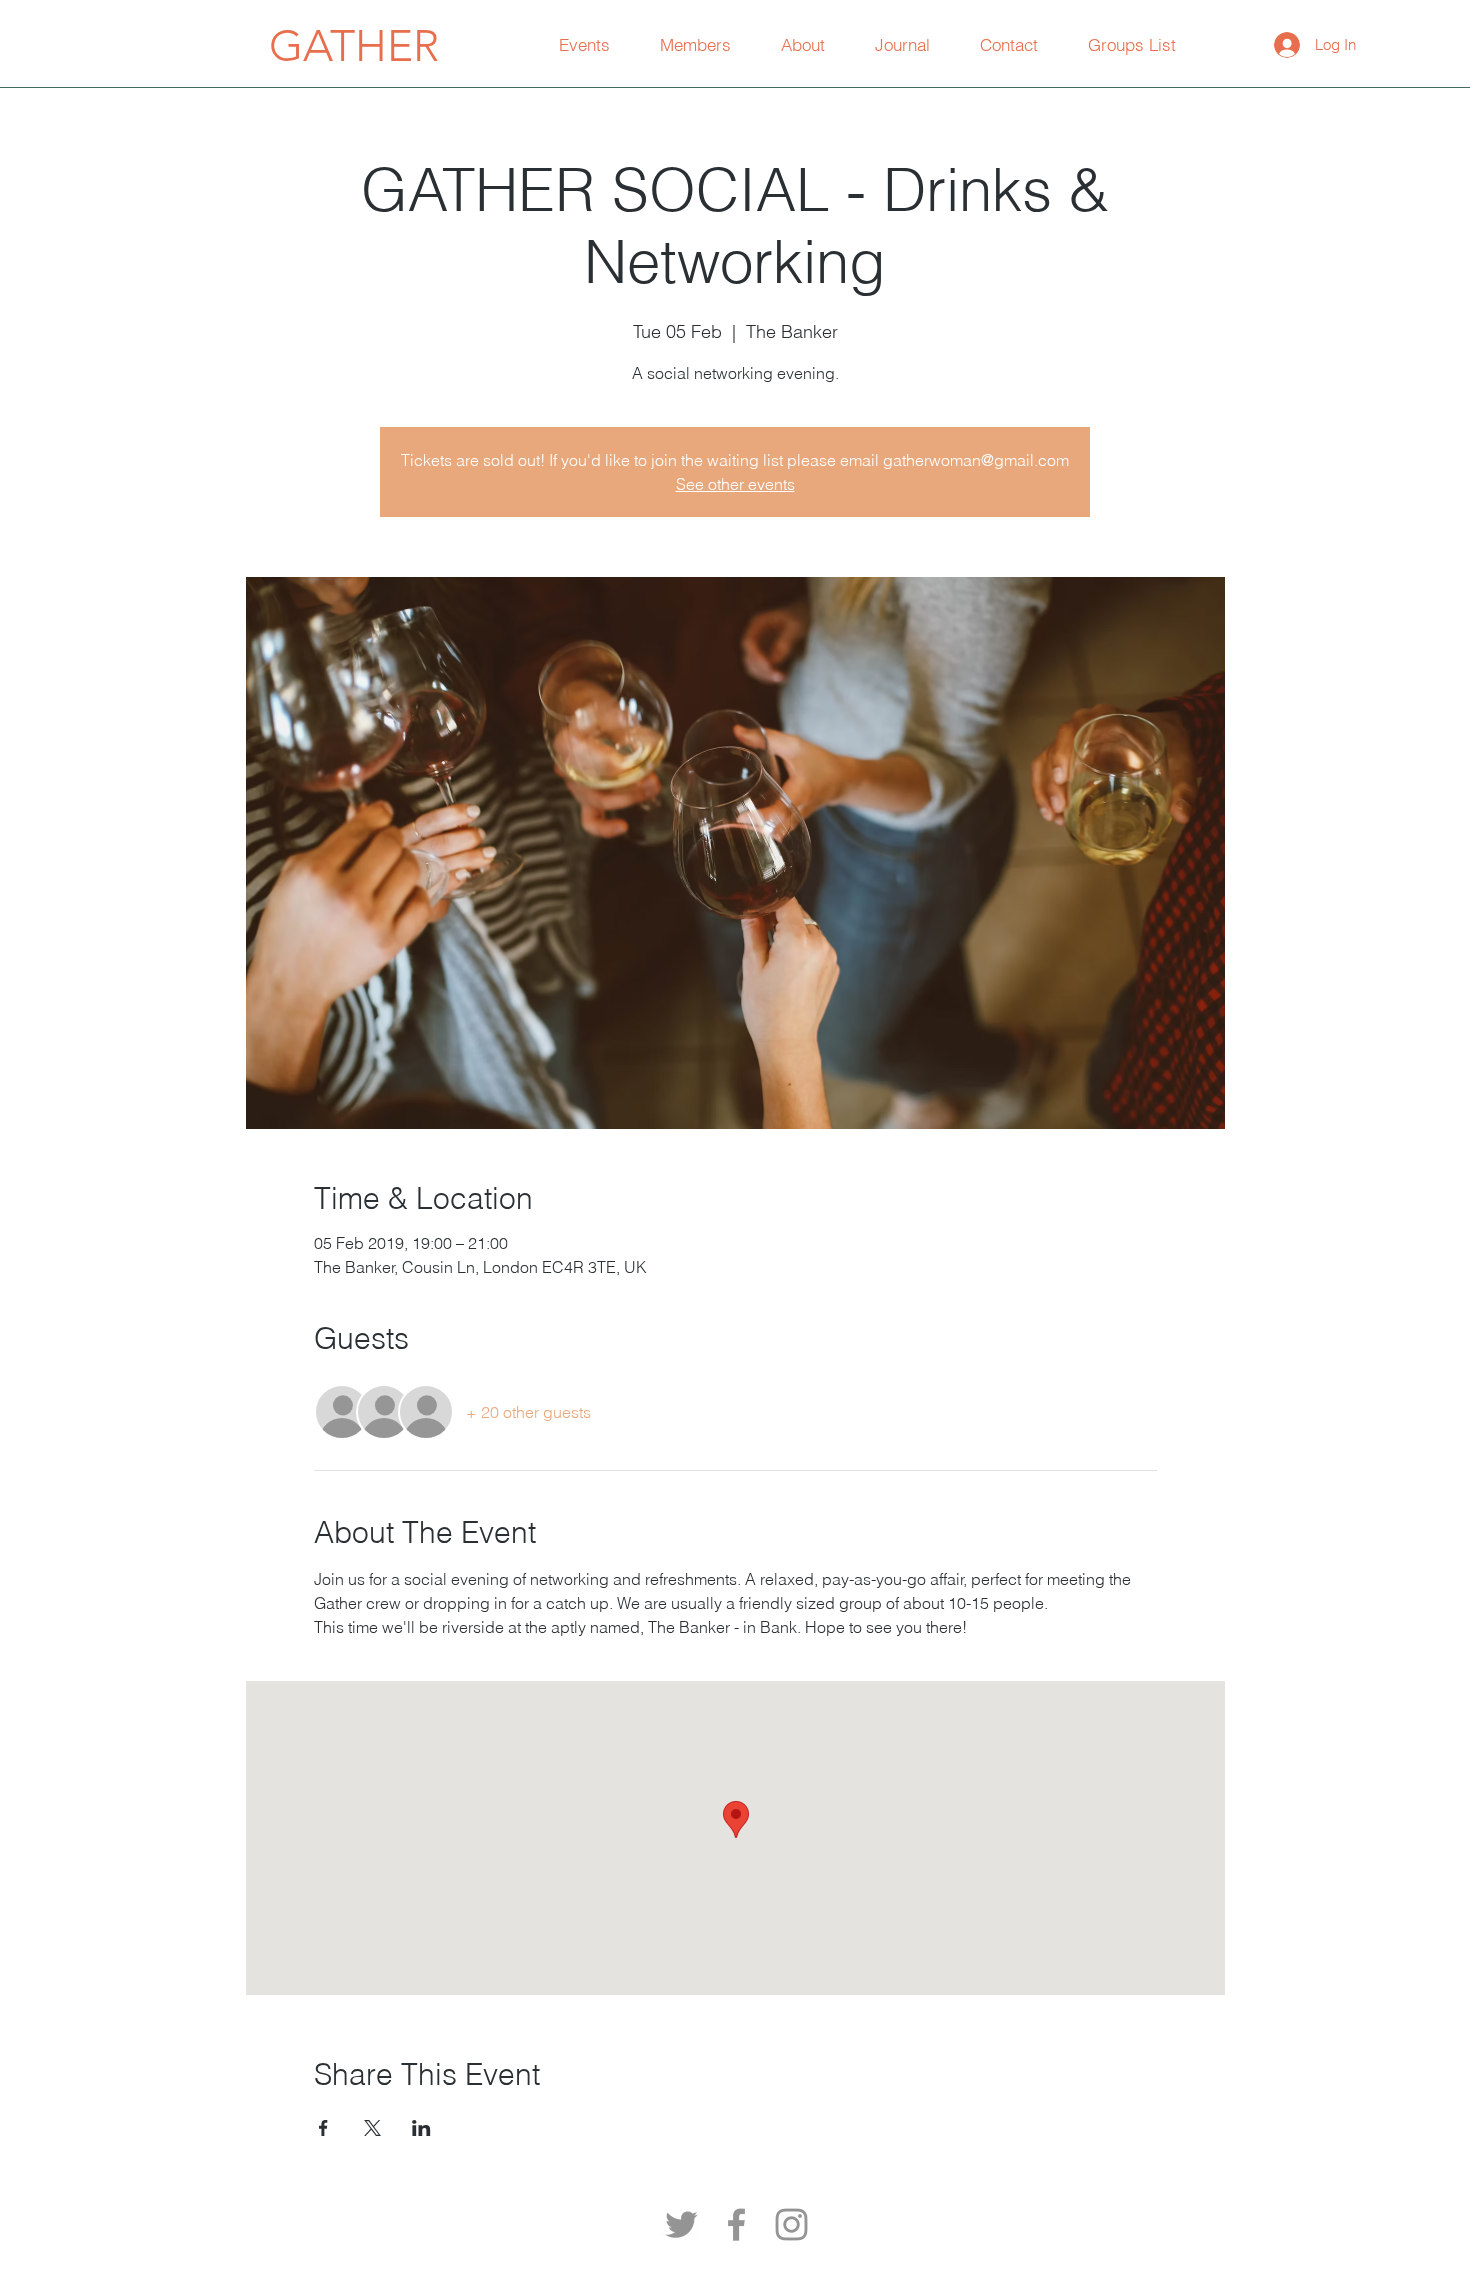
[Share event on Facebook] (323, 2128)
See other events (735, 484)
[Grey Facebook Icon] (736, 2224)
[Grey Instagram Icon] (791, 2224)
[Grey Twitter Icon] (681, 2224)
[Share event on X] (372, 2128)
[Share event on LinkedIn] (421, 2128)
